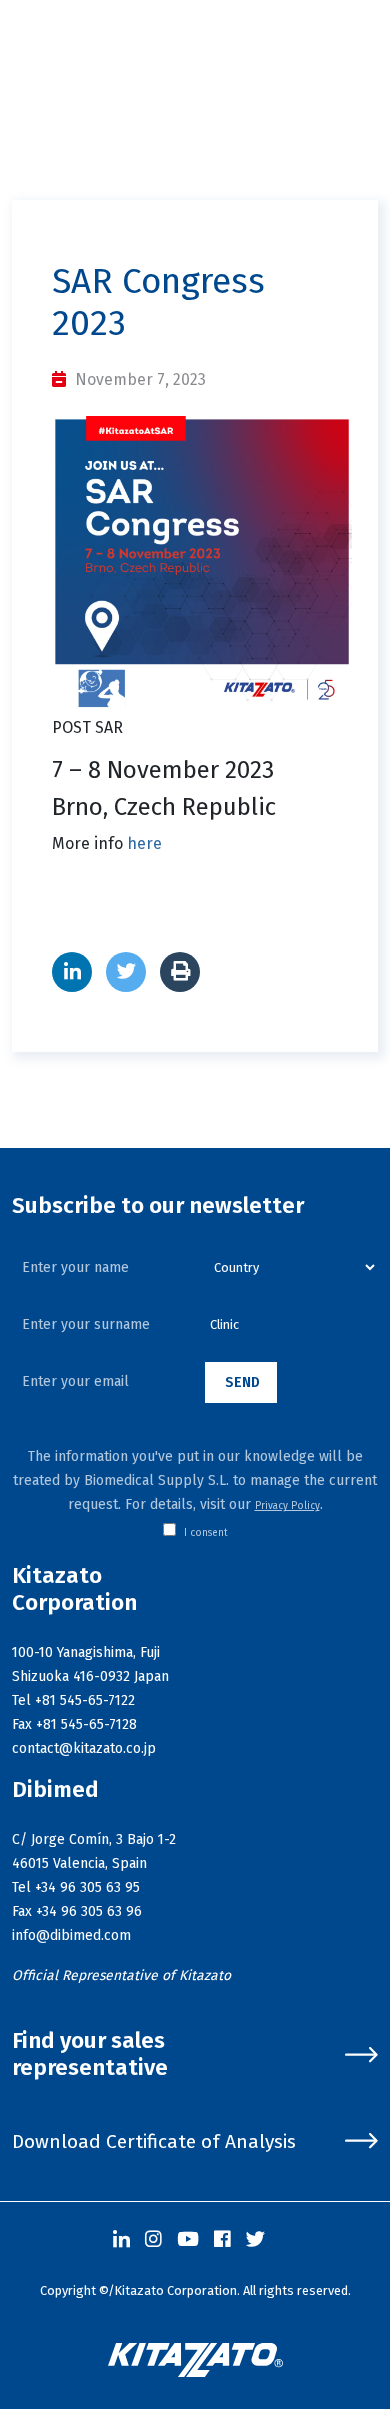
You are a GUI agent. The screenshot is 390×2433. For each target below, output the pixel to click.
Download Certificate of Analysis (154, 2141)
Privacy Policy (287, 1506)
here (144, 843)
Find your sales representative (90, 2054)
